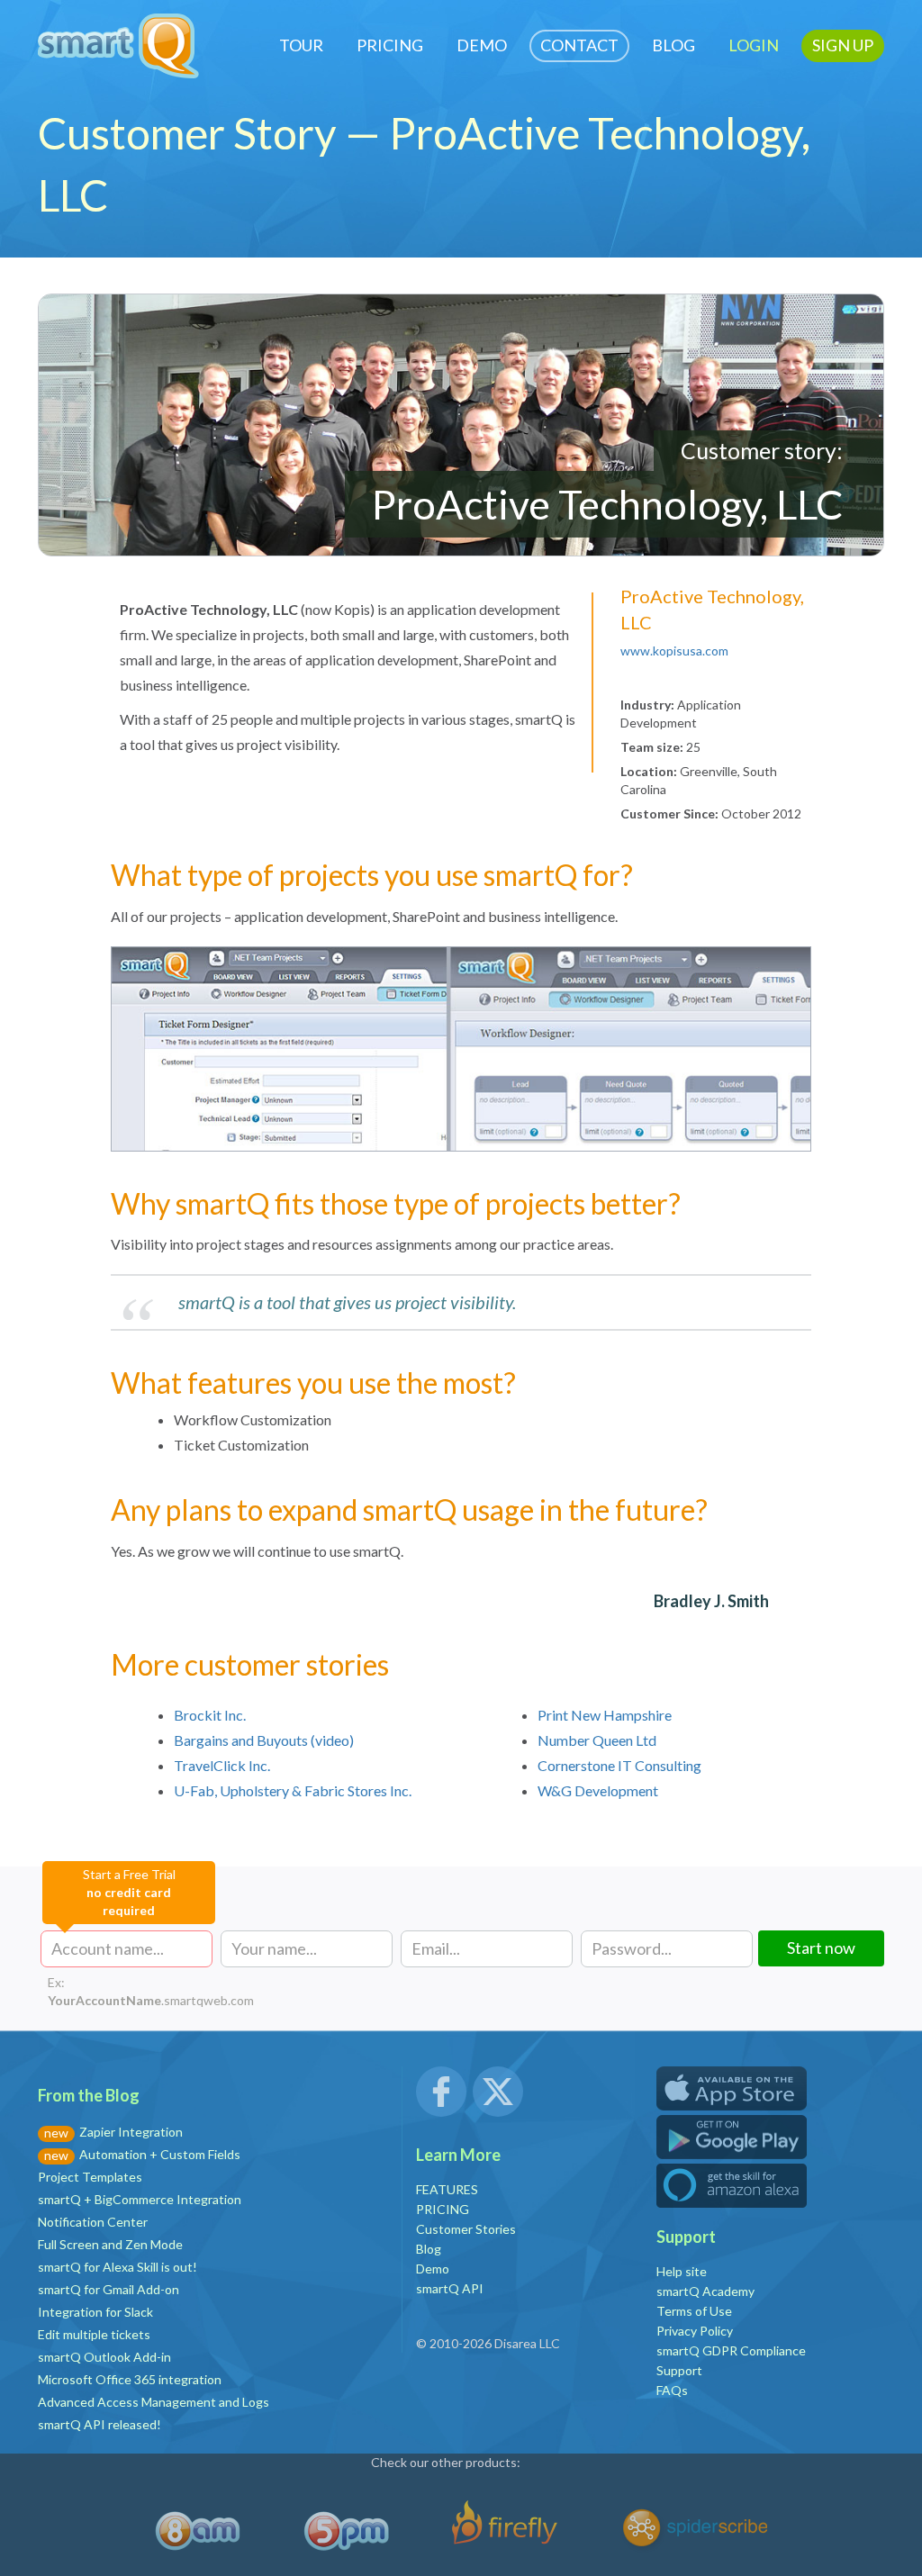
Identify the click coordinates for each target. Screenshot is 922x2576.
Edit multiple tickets (94, 2334)
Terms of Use (694, 2311)
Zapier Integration (131, 2132)
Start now (821, 1948)
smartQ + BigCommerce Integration (140, 2199)
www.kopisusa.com (674, 651)
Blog (429, 2249)
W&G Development (598, 1790)
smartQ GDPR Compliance (731, 2350)
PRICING (390, 45)
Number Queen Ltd (597, 1740)
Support (679, 2370)
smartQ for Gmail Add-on (108, 2289)
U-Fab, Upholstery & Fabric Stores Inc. (293, 1790)
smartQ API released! (99, 2424)
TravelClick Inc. (222, 1765)
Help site (682, 2271)
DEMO (482, 45)
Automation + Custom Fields (160, 2154)
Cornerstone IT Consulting (619, 1765)
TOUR (301, 45)
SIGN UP (843, 45)
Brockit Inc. (210, 1715)
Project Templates (90, 2177)
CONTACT (579, 45)
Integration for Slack (95, 2312)
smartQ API (450, 2288)
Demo (433, 2269)
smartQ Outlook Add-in (104, 2357)
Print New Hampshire (605, 1715)
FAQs (672, 2390)
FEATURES (447, 2189)
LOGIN (754, 45)
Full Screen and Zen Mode (110, 2244)
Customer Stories (466, 2229)
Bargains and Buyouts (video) (264, 1740)
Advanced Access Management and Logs (154, 2402)
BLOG (673, 45)
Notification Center (93, 2222)
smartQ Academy (705, 2291)
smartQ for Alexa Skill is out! (118, 2267)
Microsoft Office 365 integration (130, 2379)
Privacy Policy (695, 2331)
